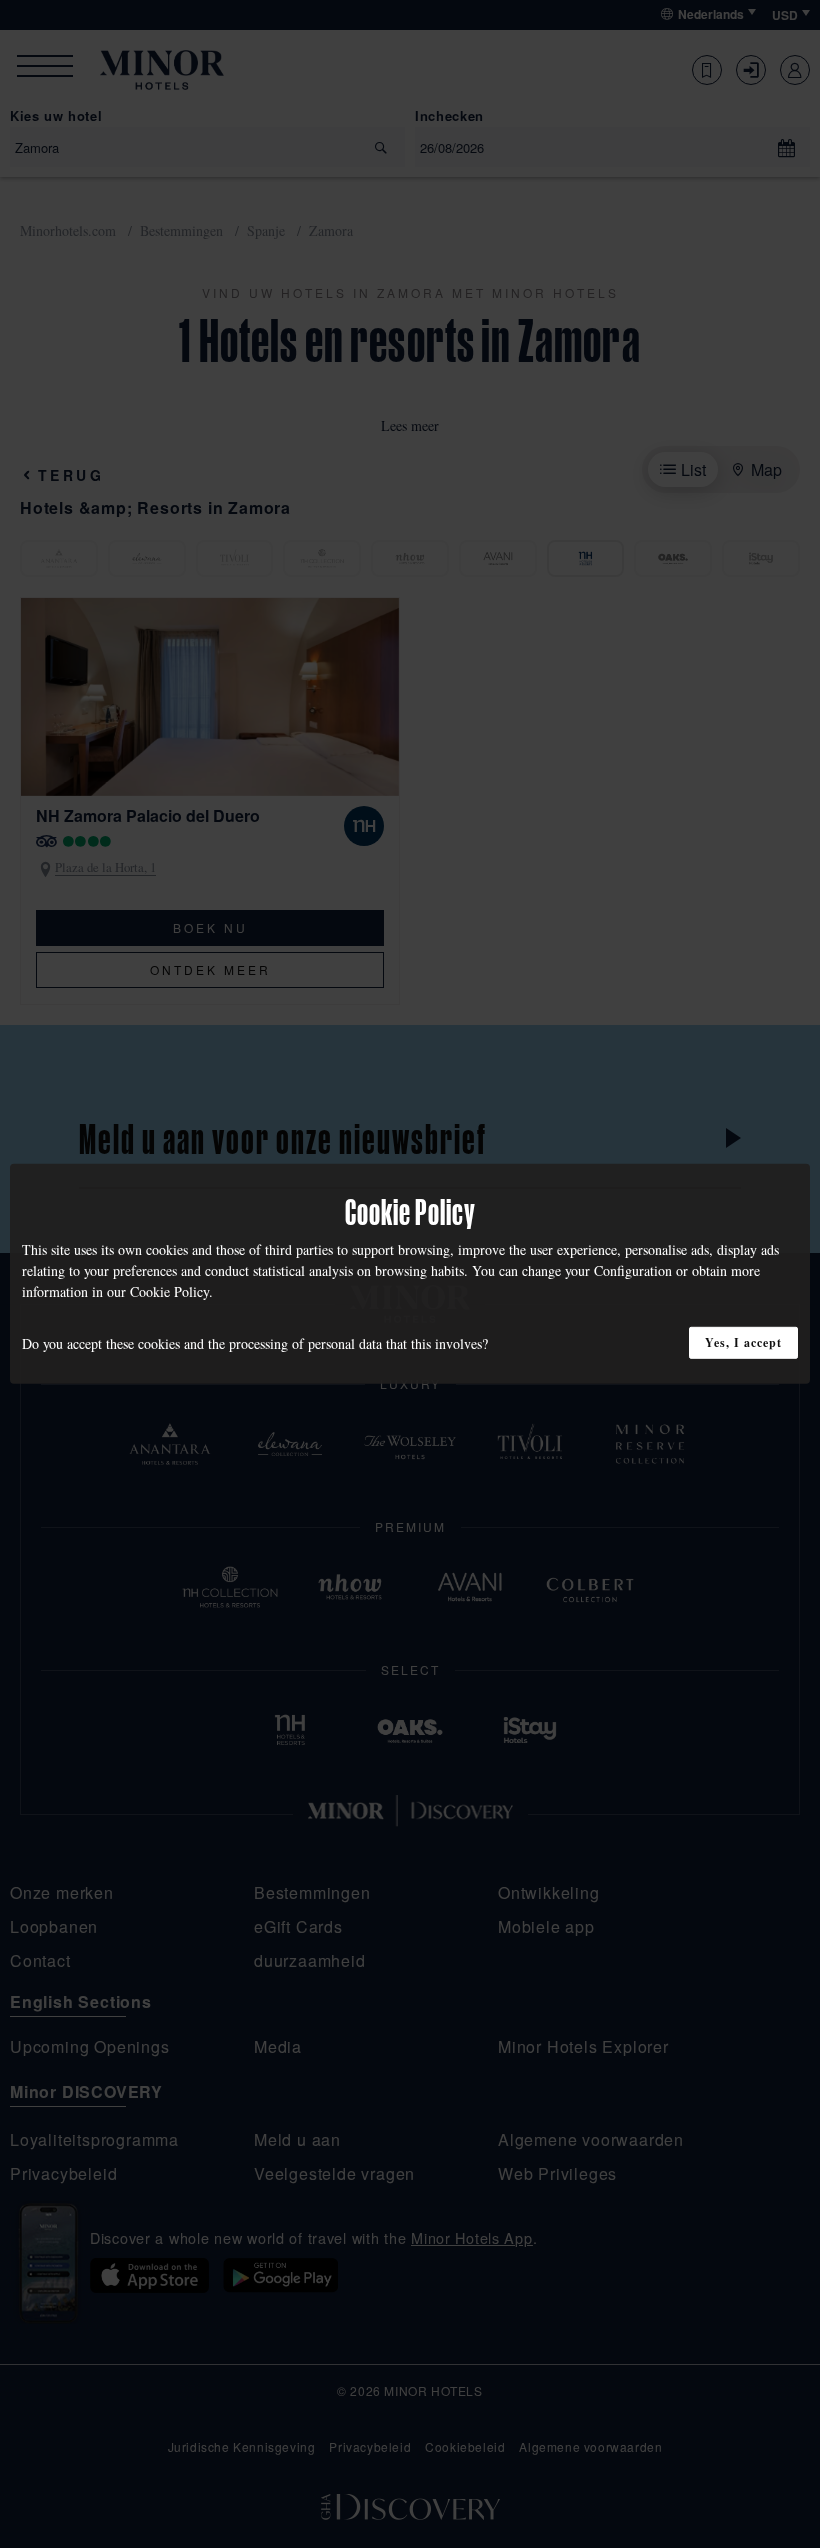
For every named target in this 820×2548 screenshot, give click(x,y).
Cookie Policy (169, 1291)
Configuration (633, 1270)
